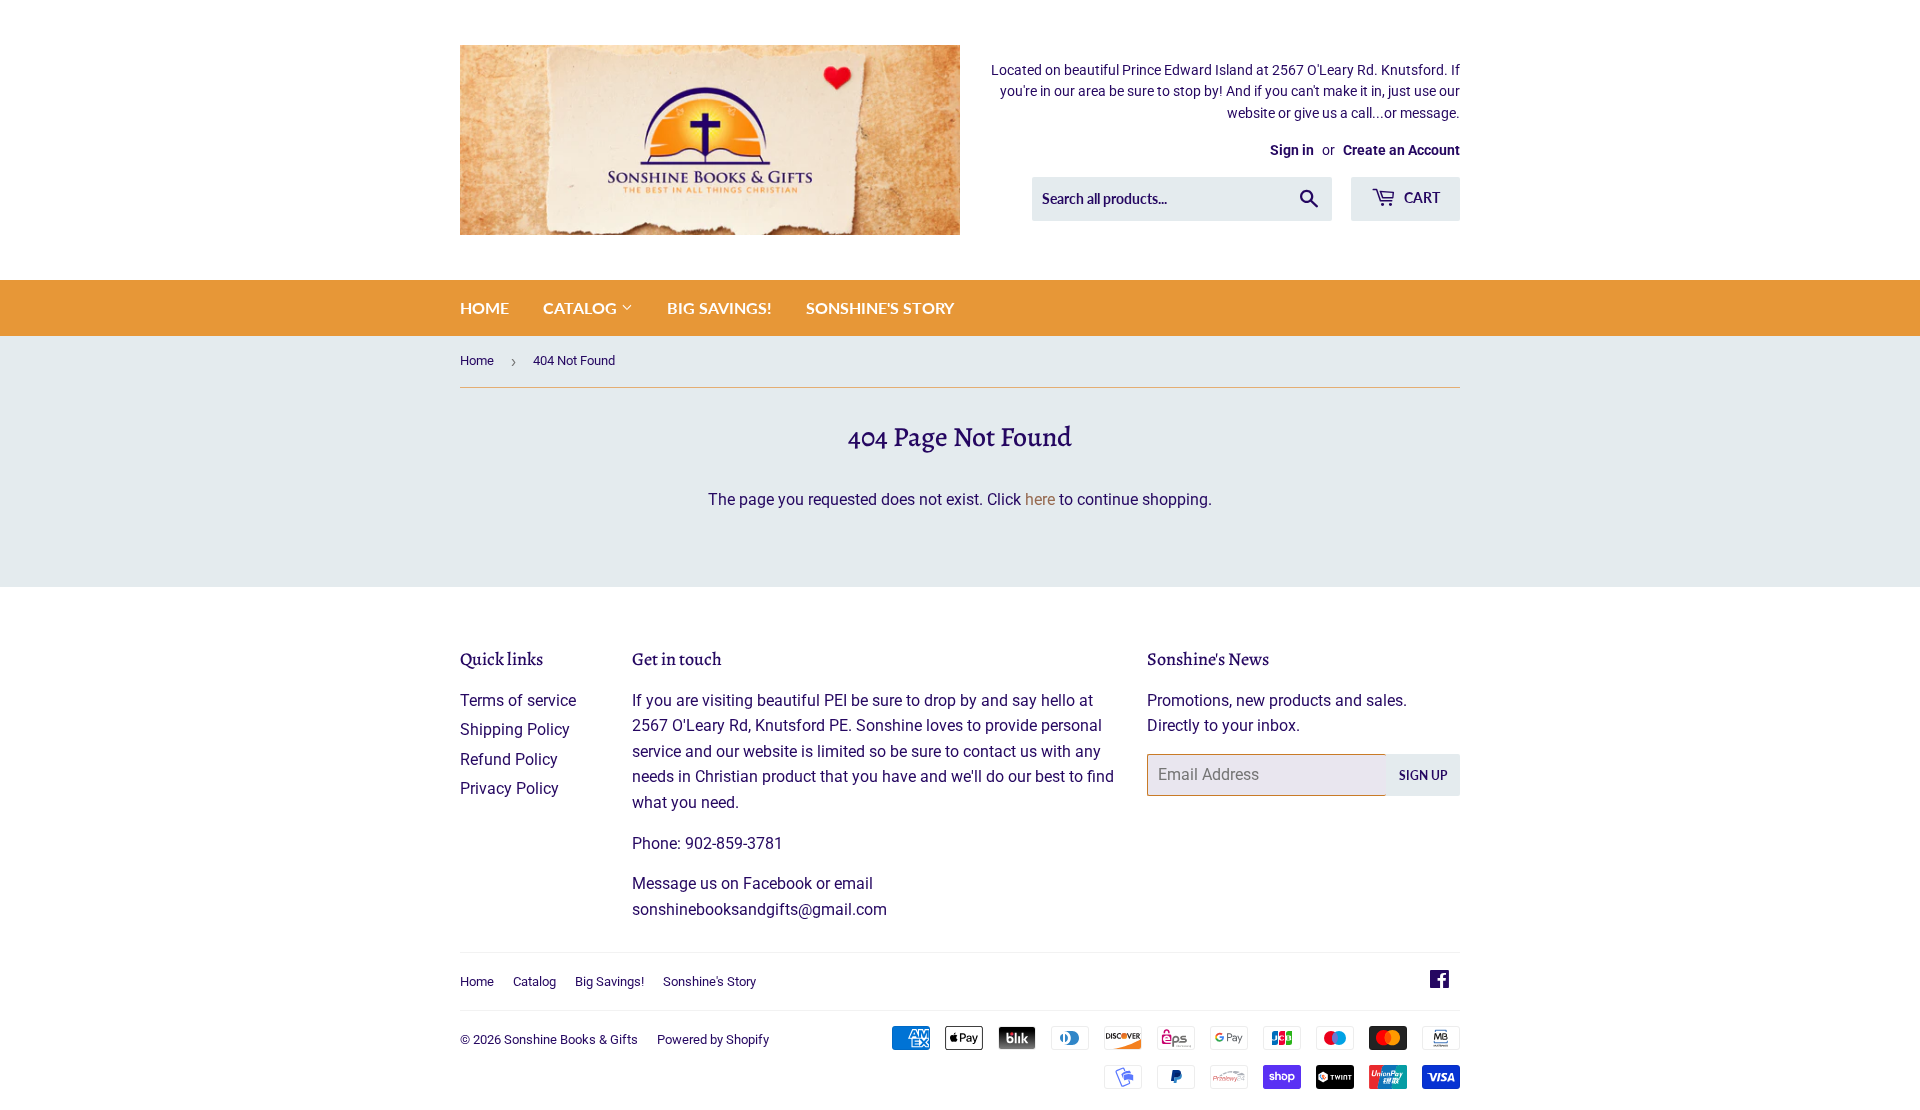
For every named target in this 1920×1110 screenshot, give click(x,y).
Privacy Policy (509, 788)
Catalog (582, 307)
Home (484, 307)
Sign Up (1423, 775)
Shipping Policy (515, 729)
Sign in (1292, 150)
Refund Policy (509, 759)
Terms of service (518, 700)
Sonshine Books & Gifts (571, 1039)
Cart (1420, 197)
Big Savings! (719, 307)
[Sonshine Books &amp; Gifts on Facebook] (1439, 981)
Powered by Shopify (713, 1039)
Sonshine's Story (880, 307)
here (1040, 499)
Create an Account (1401, 150)
